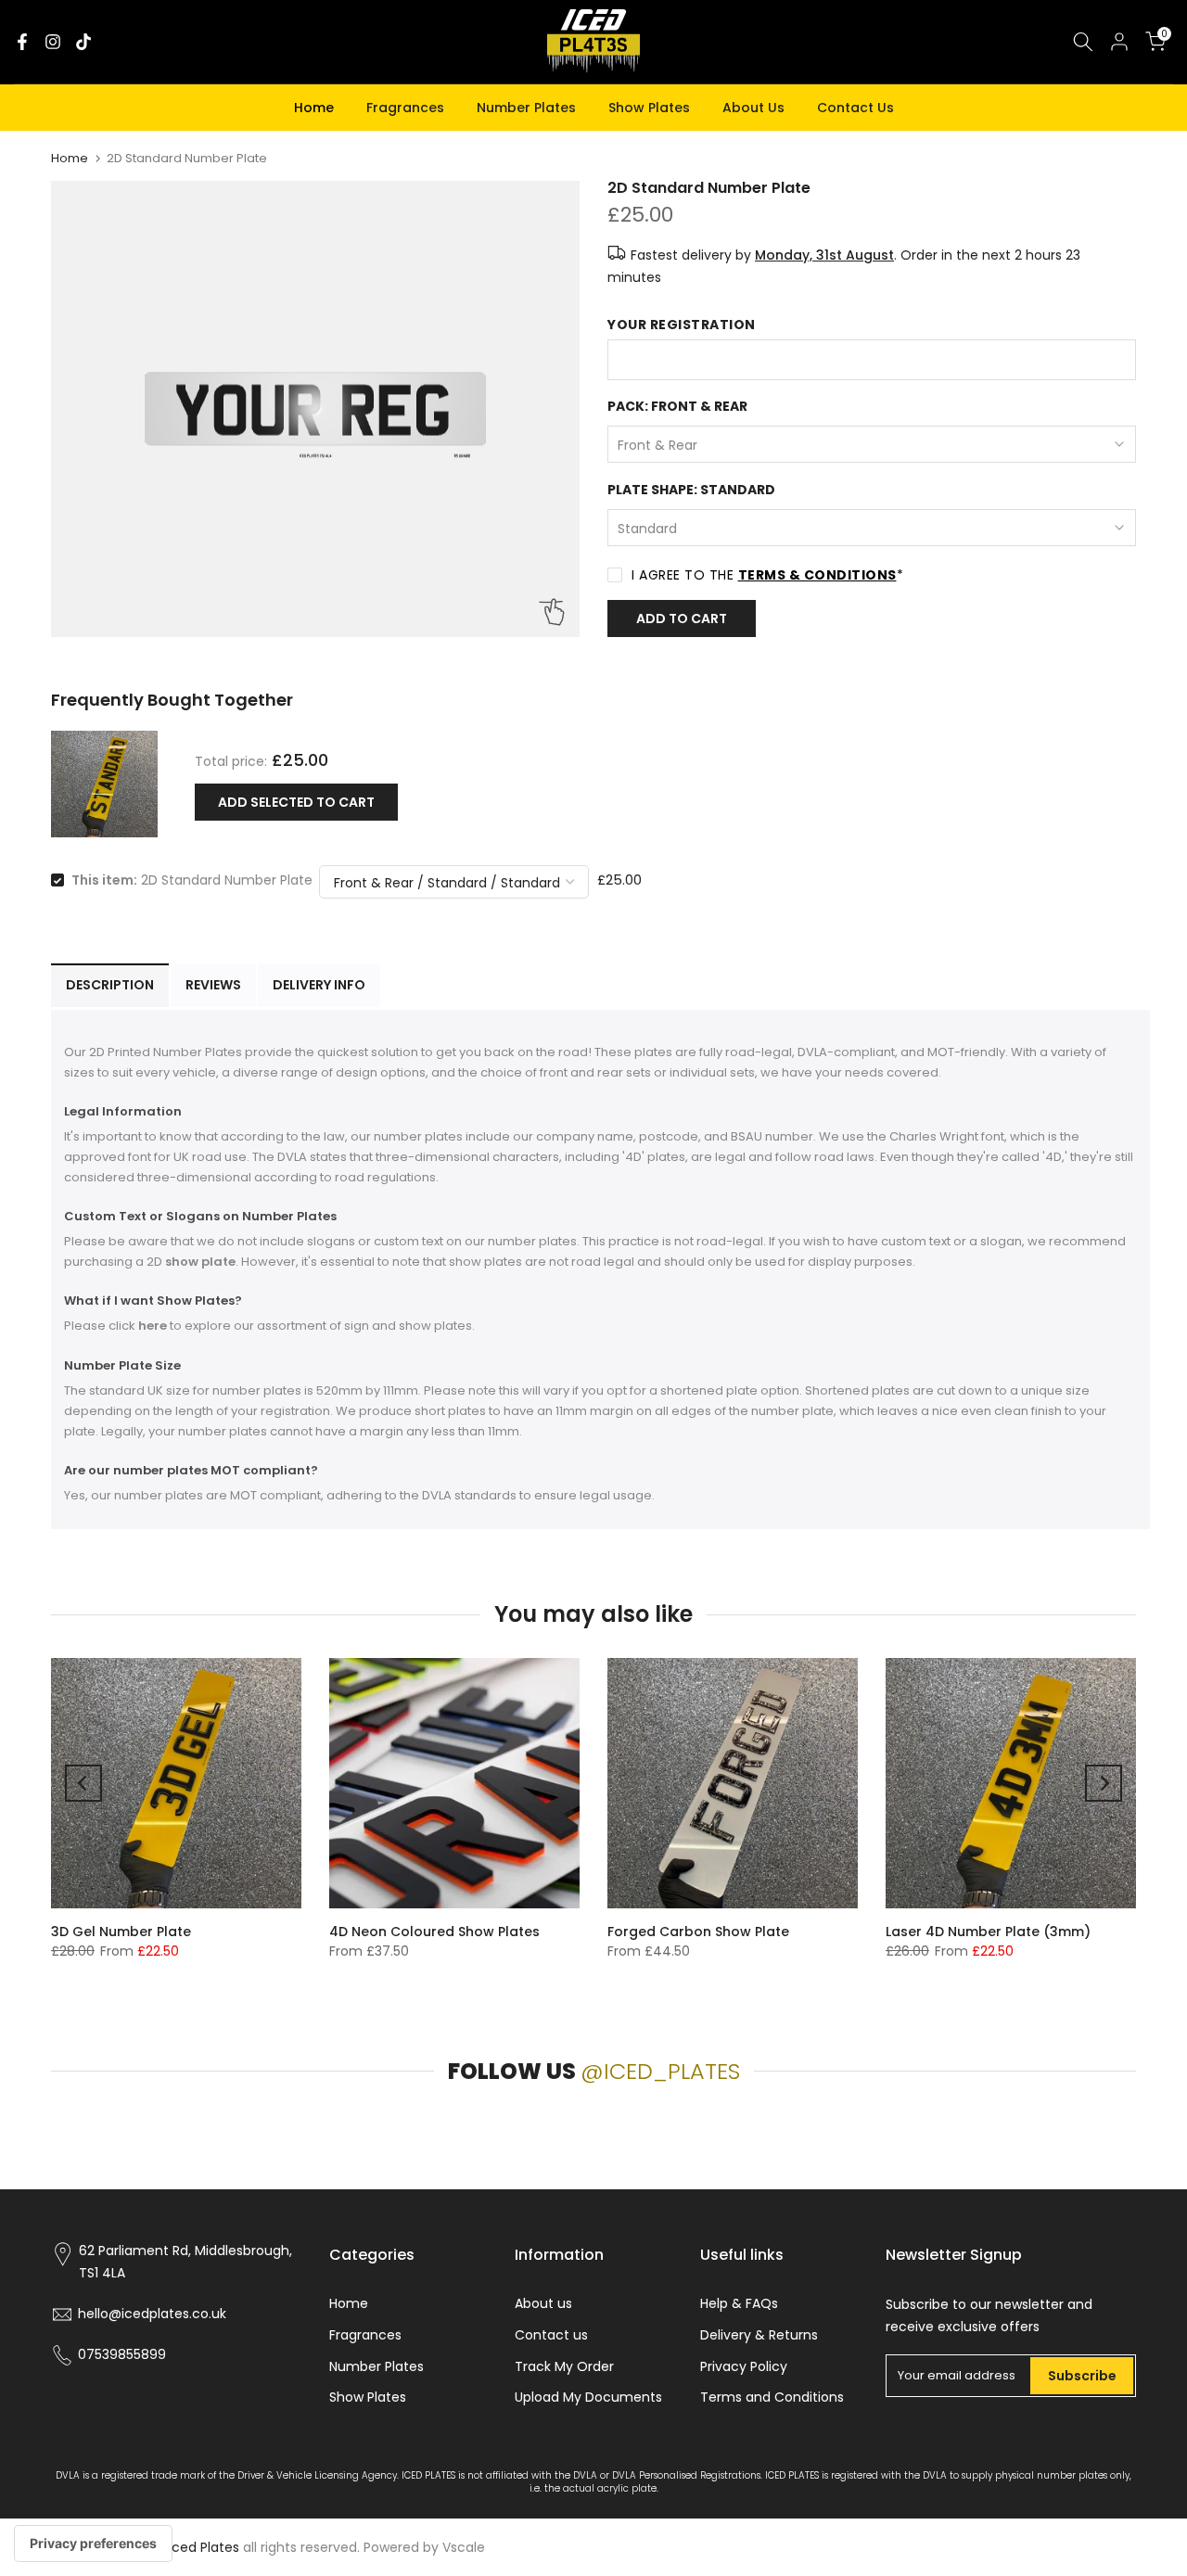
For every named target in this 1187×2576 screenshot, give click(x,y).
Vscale (464, 2547)
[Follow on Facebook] (22, 42)
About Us (753, 108)
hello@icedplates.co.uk (152, 2314)
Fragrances (405, 108)
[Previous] (83, 1783)
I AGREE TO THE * (767, 575)
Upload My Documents (588, 2397)
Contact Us (855, 108)
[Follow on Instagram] (53, 42)
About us (543, 2303)
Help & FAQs (739, 2303)
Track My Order (564, 2366)
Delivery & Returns (759, 2335)
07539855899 (122, 2354)
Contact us (551, 2335)
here (153, 1326)
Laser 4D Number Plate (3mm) (988, 1932)
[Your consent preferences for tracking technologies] (93, 2544)
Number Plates (526, 108)
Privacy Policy (744, 2366)
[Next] (1104, 1783)
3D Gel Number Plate (121, 1932)
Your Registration (682, 325)
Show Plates (649, 108)
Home (314, 108)
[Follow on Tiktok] (83, 42)
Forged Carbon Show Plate (698, 1932)
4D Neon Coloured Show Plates (434, 1932)
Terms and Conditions (772, 2397)
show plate (200, 1262)
